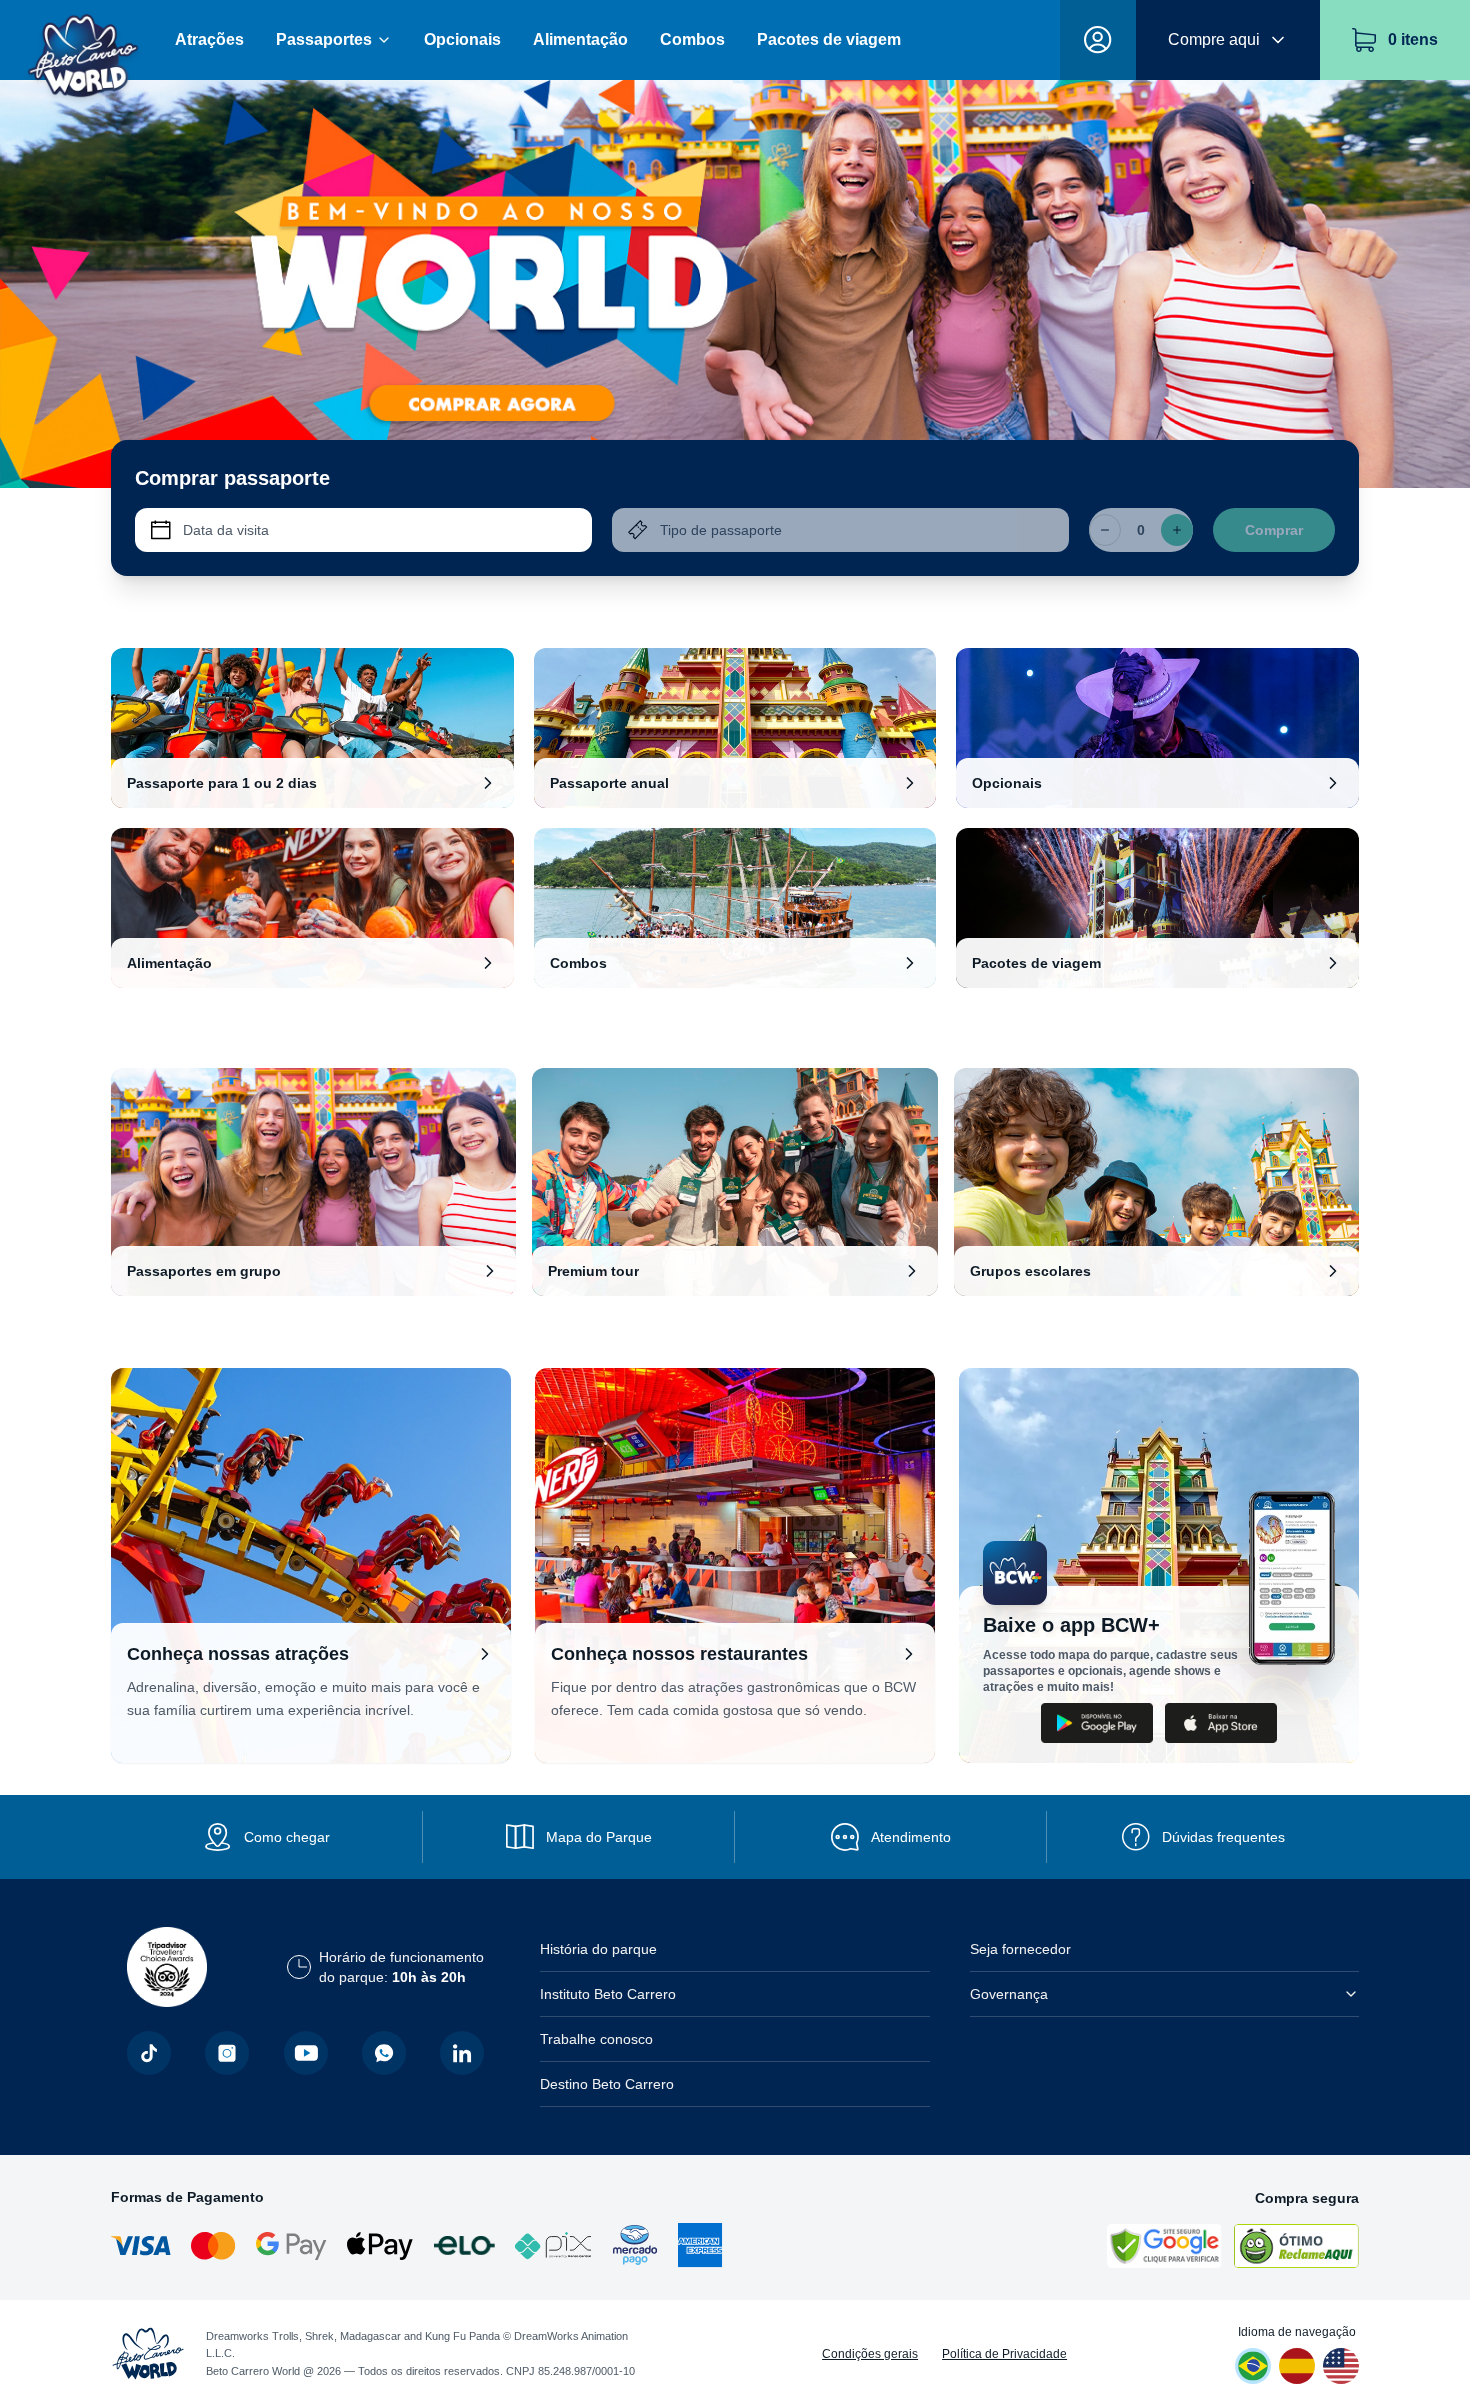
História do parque (598, 1949)
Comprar (1274, 530)
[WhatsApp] (384, 2053)
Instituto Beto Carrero (608, 1994)
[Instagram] (227, 2053)
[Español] (1297, 2366)
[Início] (83, 40)
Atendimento (911, 1837)
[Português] (1253, 2366)
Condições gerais (870, 2354)
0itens (1413, 39)
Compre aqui (1214, 39)
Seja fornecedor (1020, 1949)
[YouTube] (306, 2053)
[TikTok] (149, 2053)
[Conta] (1098, 40)
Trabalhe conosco (596, 2039)
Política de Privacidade (1004, 2354)
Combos (692, 39)
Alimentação (580, 39)
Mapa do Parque (599, 1837)
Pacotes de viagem (829, 39)
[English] (1341, 2366)
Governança (1009, 1994)
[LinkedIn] (462, 2053)
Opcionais (462, 39)
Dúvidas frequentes (1223, 1837)
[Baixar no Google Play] (1097, 1723)
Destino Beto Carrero (607, 2084)
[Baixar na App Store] (1221, 1723)
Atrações (209, 39)
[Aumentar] (1177, 530)
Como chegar (287, 1837)
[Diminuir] (1105, 530)
